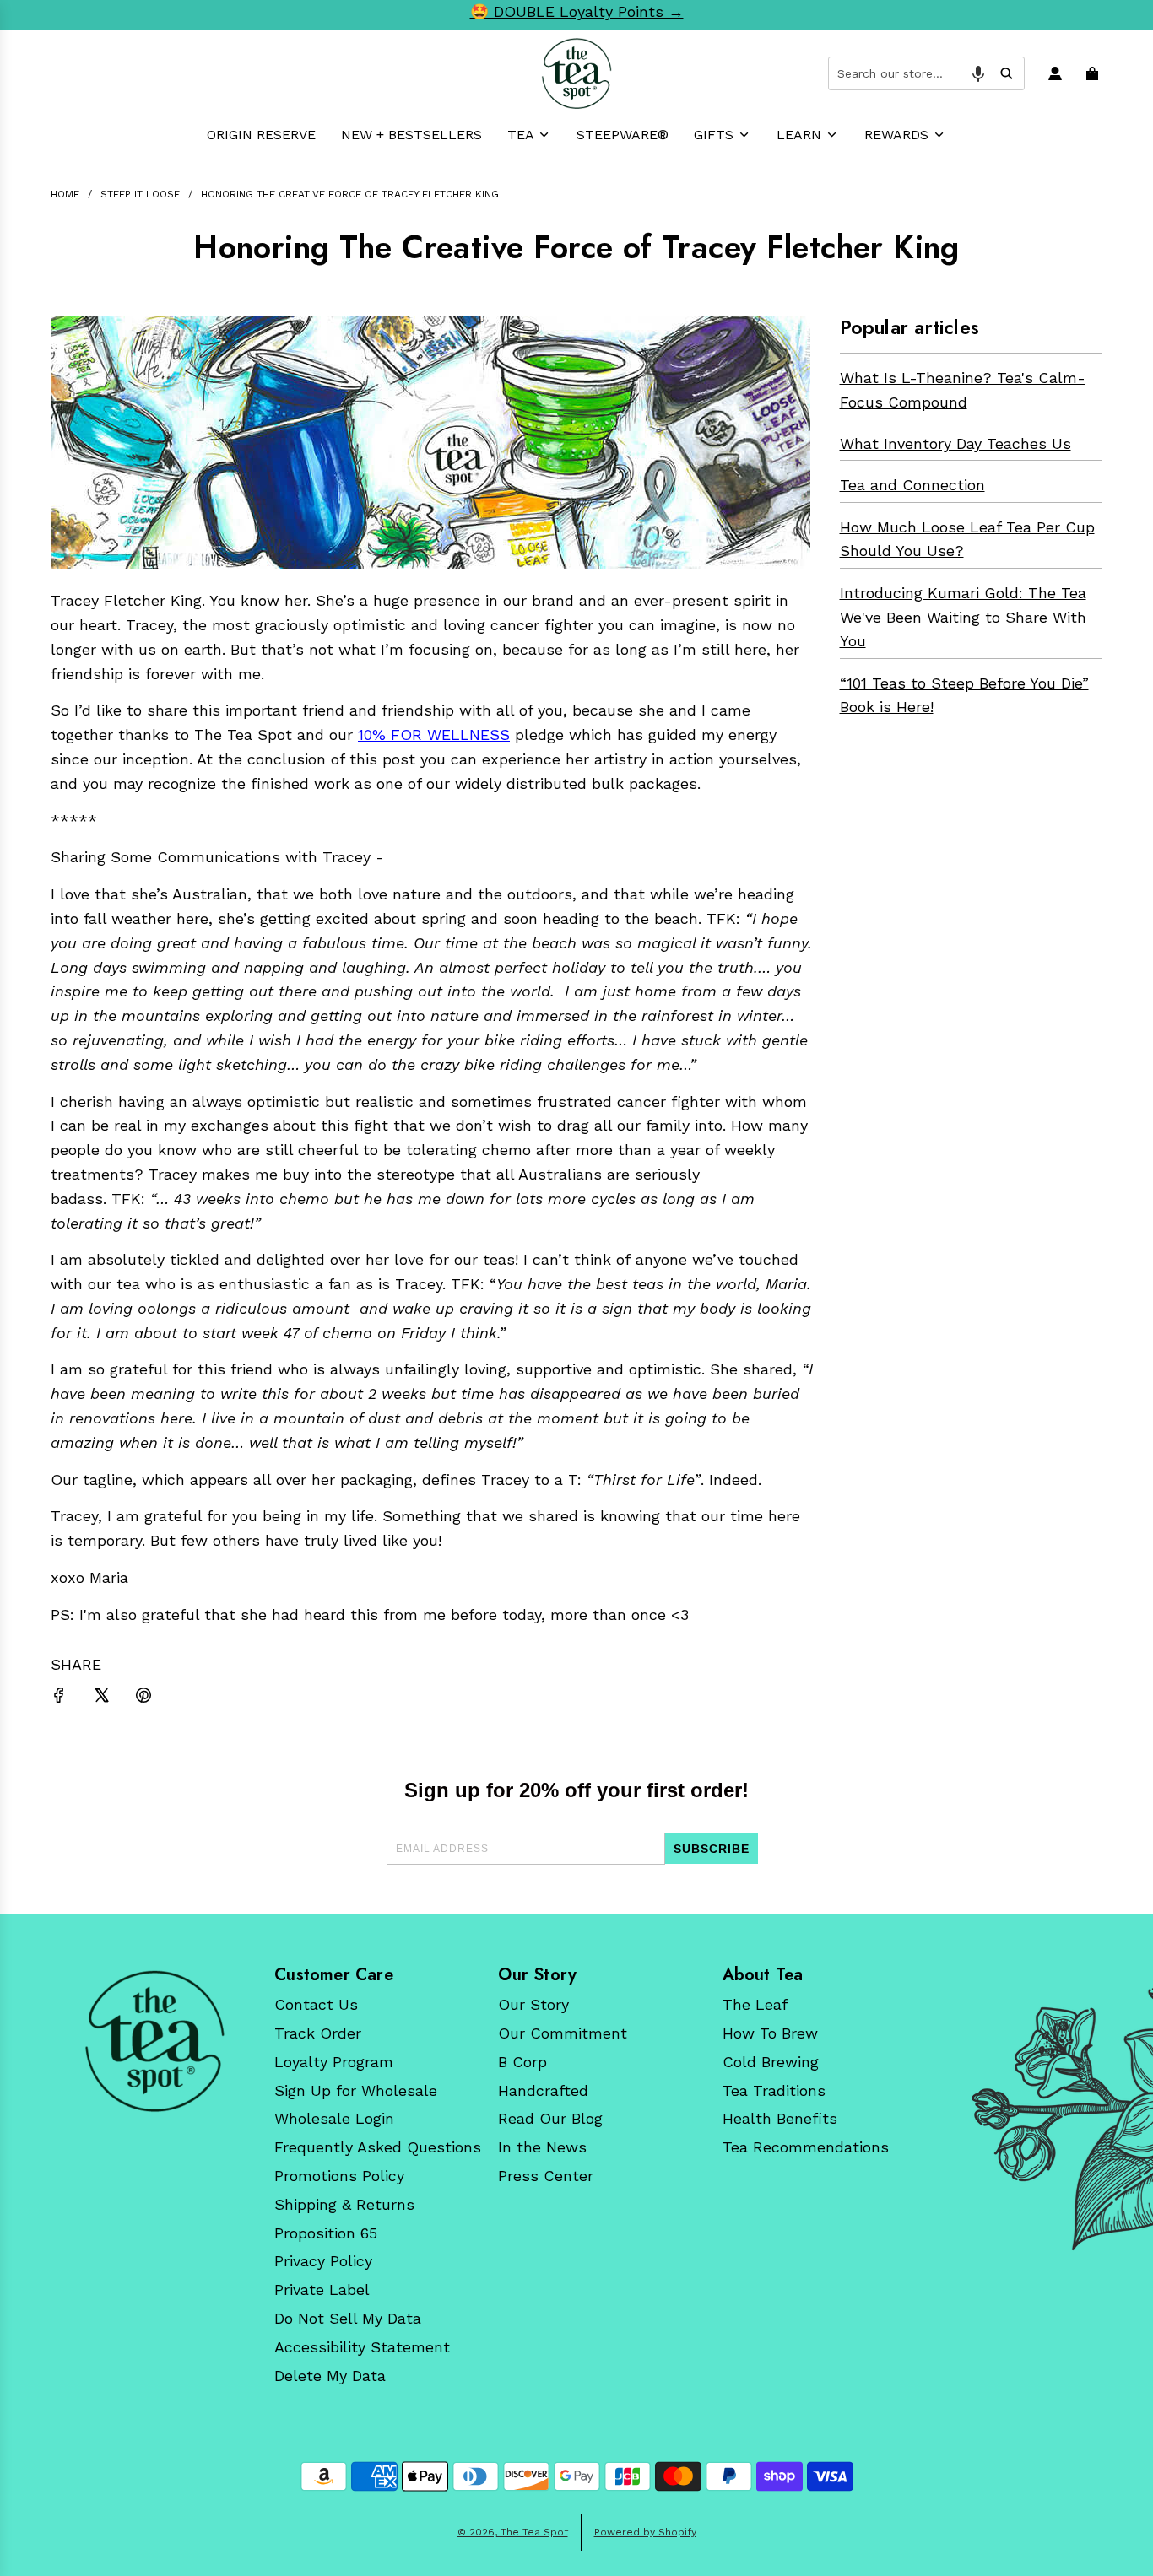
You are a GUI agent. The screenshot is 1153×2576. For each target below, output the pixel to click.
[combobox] (926, 73)
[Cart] (1094, 73)
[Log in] (1057, 73)
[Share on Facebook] (59, 1699)
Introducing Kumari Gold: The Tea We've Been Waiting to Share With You (963, 617)
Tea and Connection (912, 485)
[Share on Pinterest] (143, 1699)
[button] (978, 73)
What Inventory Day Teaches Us (955, 443)
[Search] (1006, 73)
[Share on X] (101, 1699)
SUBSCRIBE (712, 1849)
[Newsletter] (154, 2041)
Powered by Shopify (645, 2532)
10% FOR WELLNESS (434, 734)
